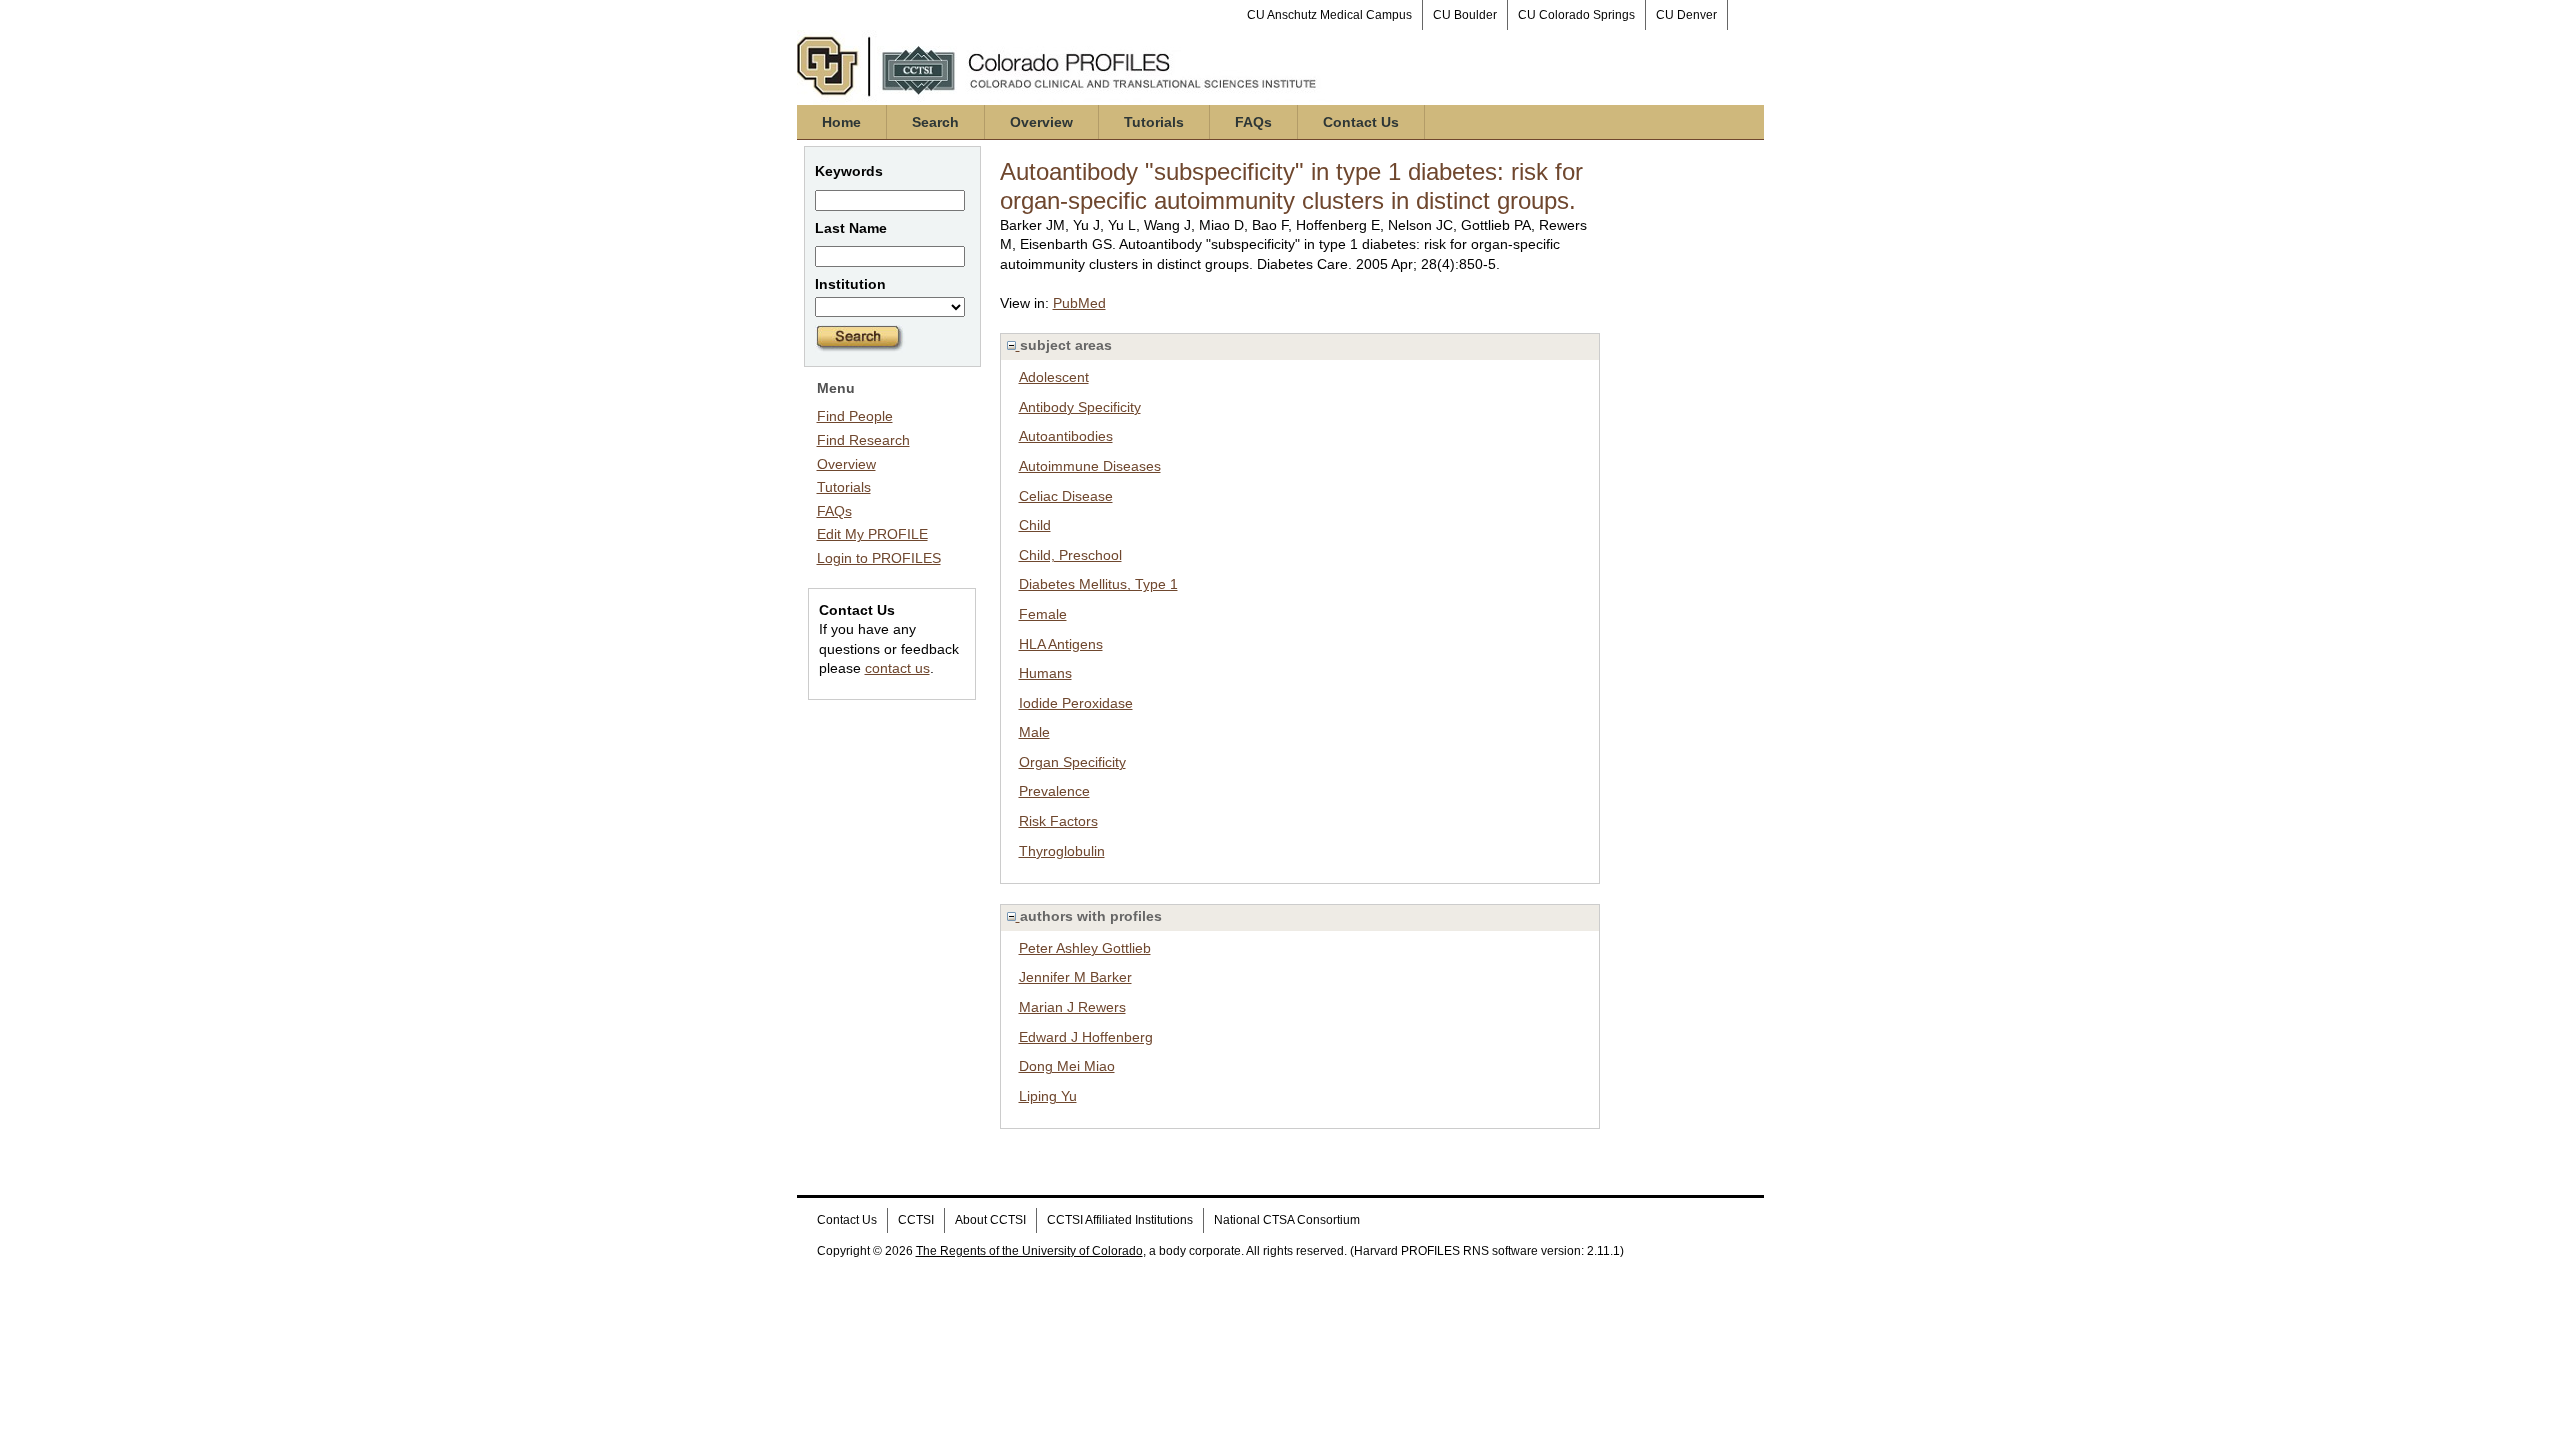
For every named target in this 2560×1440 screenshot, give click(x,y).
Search (935, 122)
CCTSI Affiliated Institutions (1120, 1220)
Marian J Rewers (1072, 1007)
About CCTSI (990, 1220)
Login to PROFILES (879, 558)
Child (1035, 525)
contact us (897, 668)
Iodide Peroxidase (1076, 703)
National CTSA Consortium (1287, 1220)
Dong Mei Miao (1067, 1066)
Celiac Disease (1066, 496)
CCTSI (916, 1220)
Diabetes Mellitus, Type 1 (1098, 584)
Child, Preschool (1070, 555)
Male (1034, 732)
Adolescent (1054, 377)
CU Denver (1686, 15)
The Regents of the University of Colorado (1029, 1251)
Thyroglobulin (1062, 851)
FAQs (1253, 122)
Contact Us (1361, 122)
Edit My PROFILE (872, 534)
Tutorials (1154, 122)
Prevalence (1054, 791)
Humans (1045, 673)
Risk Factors (1058, 821)
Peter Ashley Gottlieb (1085, 948)
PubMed (1079, 303)
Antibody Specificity (1080, 407)
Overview (1041, 122)
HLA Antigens (1061, 644)
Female (1043, 614)
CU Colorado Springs (1576, 15)
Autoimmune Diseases (1090, 466)
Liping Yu (1048, 1096)
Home (841, 122)
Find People (855, 416)
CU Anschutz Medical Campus (1329, 15)
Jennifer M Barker (1075, 977)
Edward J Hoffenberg (1086, 1037)
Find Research (863, 440)
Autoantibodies (1066, 436)
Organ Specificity (1072, 762)
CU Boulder (1465, 15)
